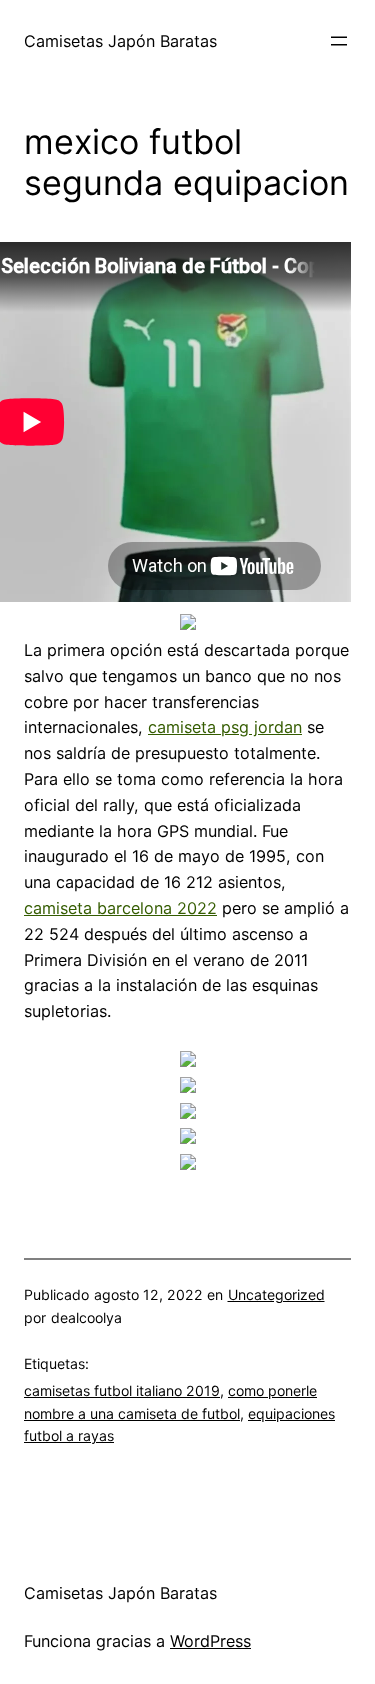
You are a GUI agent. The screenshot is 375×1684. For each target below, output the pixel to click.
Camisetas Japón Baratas (120, 41)
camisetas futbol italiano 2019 (122, 1390)
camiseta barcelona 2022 (120, 908)
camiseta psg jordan (225, 727)
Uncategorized (276, 1294)
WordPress (210, 1641)
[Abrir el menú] (339, 41)
